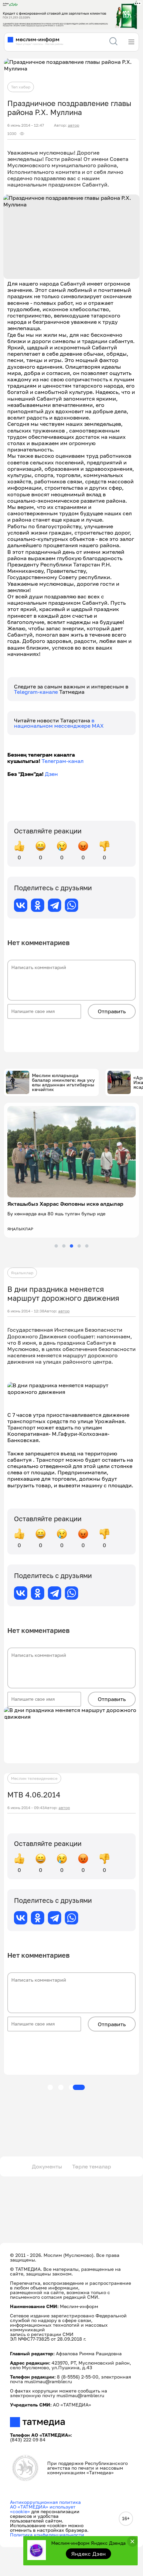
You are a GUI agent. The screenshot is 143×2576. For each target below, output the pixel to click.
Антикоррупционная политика (45, 2502)
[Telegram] (55, 905)
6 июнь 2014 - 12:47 (26, 125)
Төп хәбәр (21, 87)
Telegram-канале (37, 692)
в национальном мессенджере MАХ (59, 723)
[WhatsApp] (71, 905)
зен (53, 774)
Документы (47, 2166)
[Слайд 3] (71, 1246)
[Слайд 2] (64, 1246)
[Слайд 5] (87, 1246)
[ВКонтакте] (21, 905)
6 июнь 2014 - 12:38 (26, 1311)
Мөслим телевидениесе (34, 1778)
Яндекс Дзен (89, 2554)
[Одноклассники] (38, 905)
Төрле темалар (92, 2166)
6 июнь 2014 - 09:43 (26, 1808)
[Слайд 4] (79, 1246)
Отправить (112, 1011)
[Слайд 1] (56, 1246)
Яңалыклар (22, 1273)
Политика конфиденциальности (47, 2535)
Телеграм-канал (63, 761)
